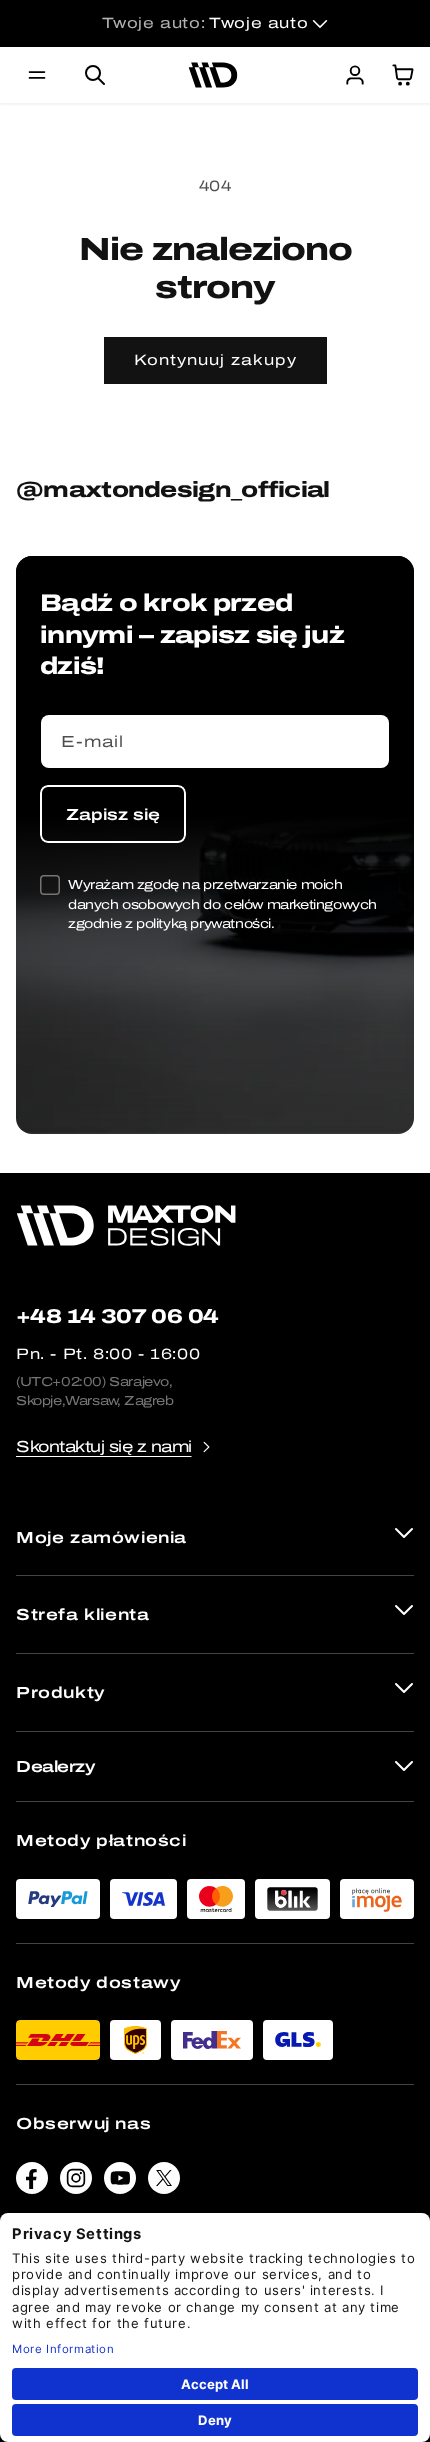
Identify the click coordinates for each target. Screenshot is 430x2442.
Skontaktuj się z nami (104, 1446)
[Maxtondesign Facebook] (32, 2182)
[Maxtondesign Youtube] (120, 2182)
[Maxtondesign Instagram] (76, 2182)
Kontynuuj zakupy (215, 360)
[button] (37, 75)
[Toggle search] (95, 75)
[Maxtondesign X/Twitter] (164, 2182)
